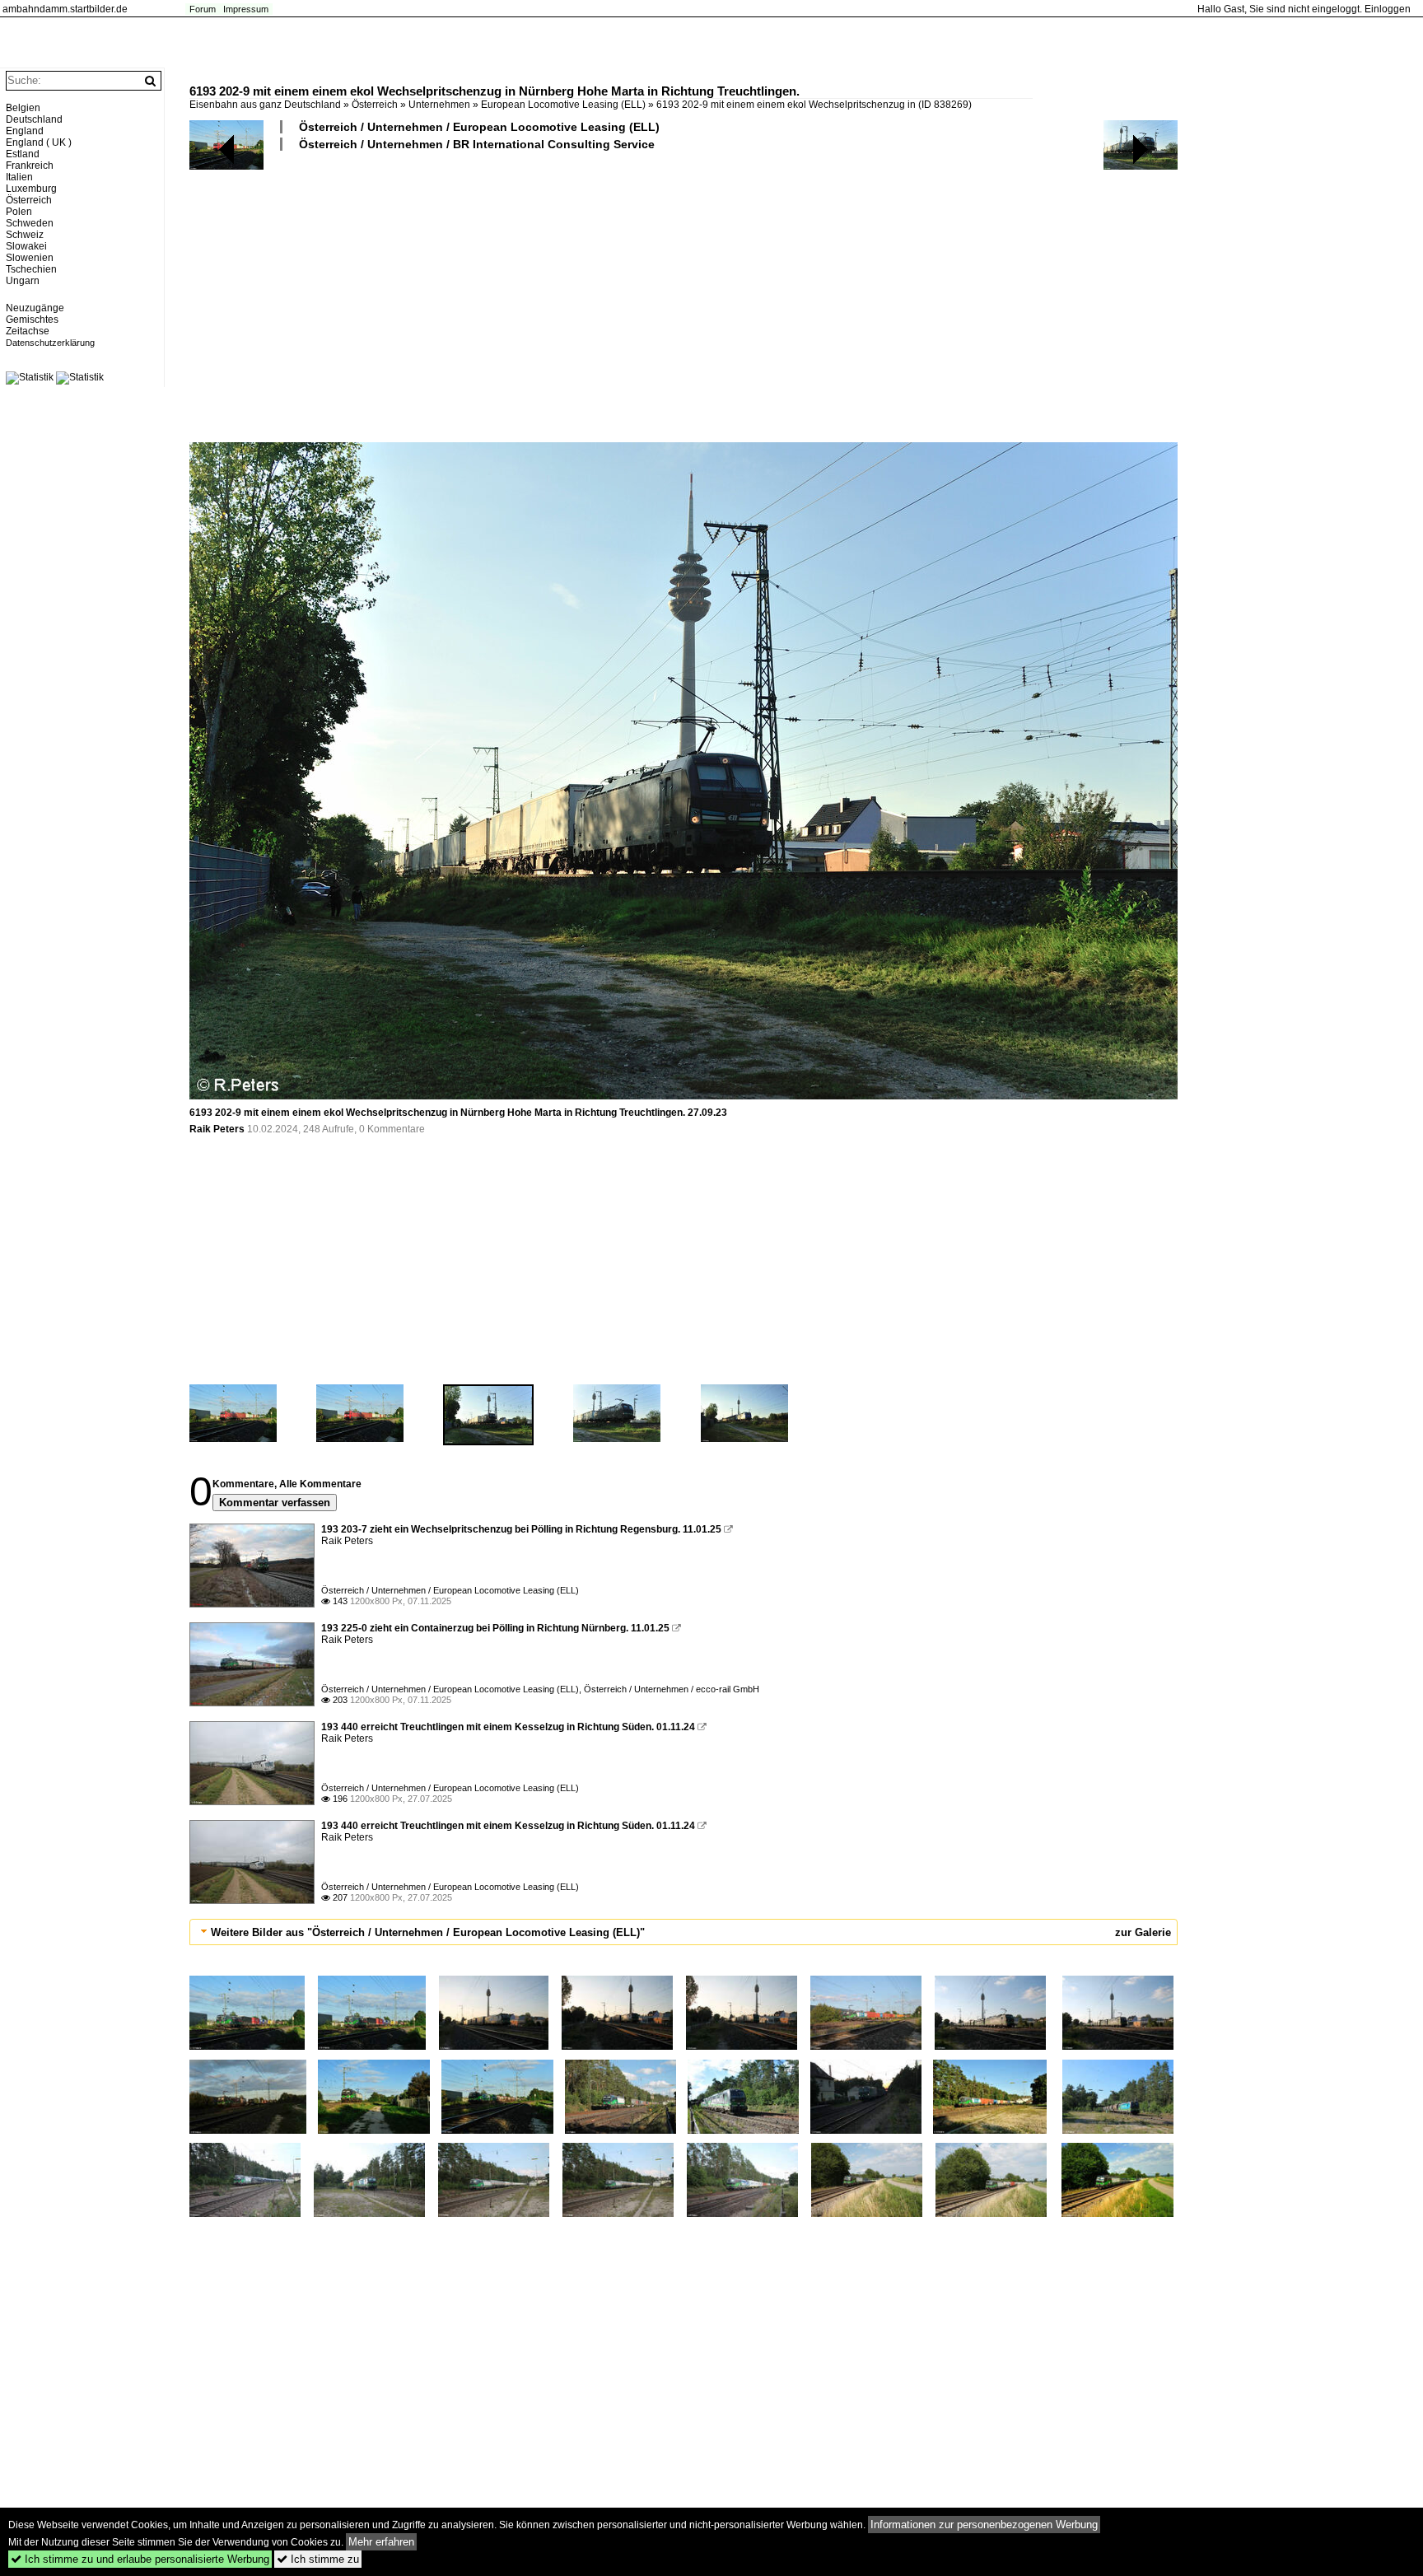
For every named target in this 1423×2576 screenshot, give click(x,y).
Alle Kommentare (320, 1484)
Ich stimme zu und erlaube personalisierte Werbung (140, 2559)
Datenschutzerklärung (50, 343)
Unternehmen (439, 105)
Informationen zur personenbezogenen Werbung (984, 2525)
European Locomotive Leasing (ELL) (563, 105)
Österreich (375, 105)
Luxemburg (31, 189)
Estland (23, 154)
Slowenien (30, 258)
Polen (19, 212)
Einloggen (1388, 9)
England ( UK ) (39, 142)
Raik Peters (217, 1129)
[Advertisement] (684, 296)
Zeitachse (28, 331)
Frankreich (30, 166)
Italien (19, 177)
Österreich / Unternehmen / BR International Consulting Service (477, 144)
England (25, 131)
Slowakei (26, 246)
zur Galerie (1143, 1932)
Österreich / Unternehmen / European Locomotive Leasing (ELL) (479, 127)
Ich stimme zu (318, 2559)
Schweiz (25, 235)
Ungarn (23, 281)
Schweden (30, 223)
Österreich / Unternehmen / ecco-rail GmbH (672, 1689)
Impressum (246, 9)
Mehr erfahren (381, 2542)
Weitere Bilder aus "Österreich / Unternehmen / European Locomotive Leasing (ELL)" (428, 1932)
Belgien (23, 108)
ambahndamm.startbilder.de (65, 9)
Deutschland (34, 119)
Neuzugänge (35, 308)
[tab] (684, 1932)
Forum (203, 9)
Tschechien (31, 269)
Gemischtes (32, 320)
